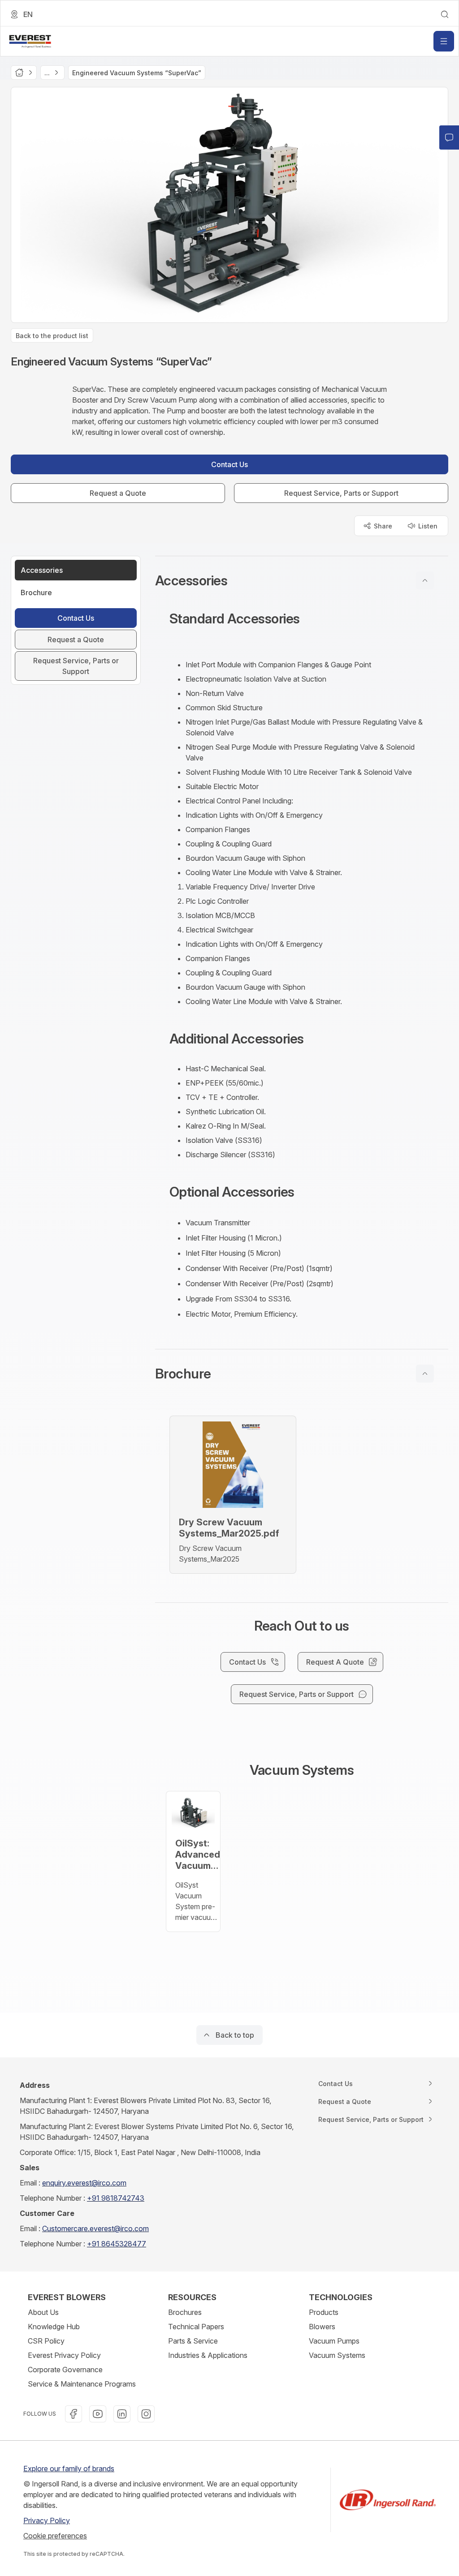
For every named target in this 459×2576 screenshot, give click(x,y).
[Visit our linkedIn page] (122, 2414)
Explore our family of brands (69, 2469)
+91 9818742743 (116, 2198)
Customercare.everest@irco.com (95, 2228)
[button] (302, 580)
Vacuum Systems (337, 2355)
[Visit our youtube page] (98, 2414)
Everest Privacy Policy (64, 2355)
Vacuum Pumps (334, 2341)
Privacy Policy (47, 2520)
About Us (43, 2312)
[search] (445, 14)
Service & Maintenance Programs (82, 2384)
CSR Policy (46, 2341)
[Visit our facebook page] (74, 2414)
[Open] (444, 41)
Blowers (322, 2327)
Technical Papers (196, 2327)
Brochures (185, 2312)
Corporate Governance (65, 2370)
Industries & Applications (208, 2355)
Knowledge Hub (54, 2327)
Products (324, 2312)
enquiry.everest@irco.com (84, 2183)
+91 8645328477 (117, 2244)
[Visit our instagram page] (146, 2414)
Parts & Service (193, 2341)
